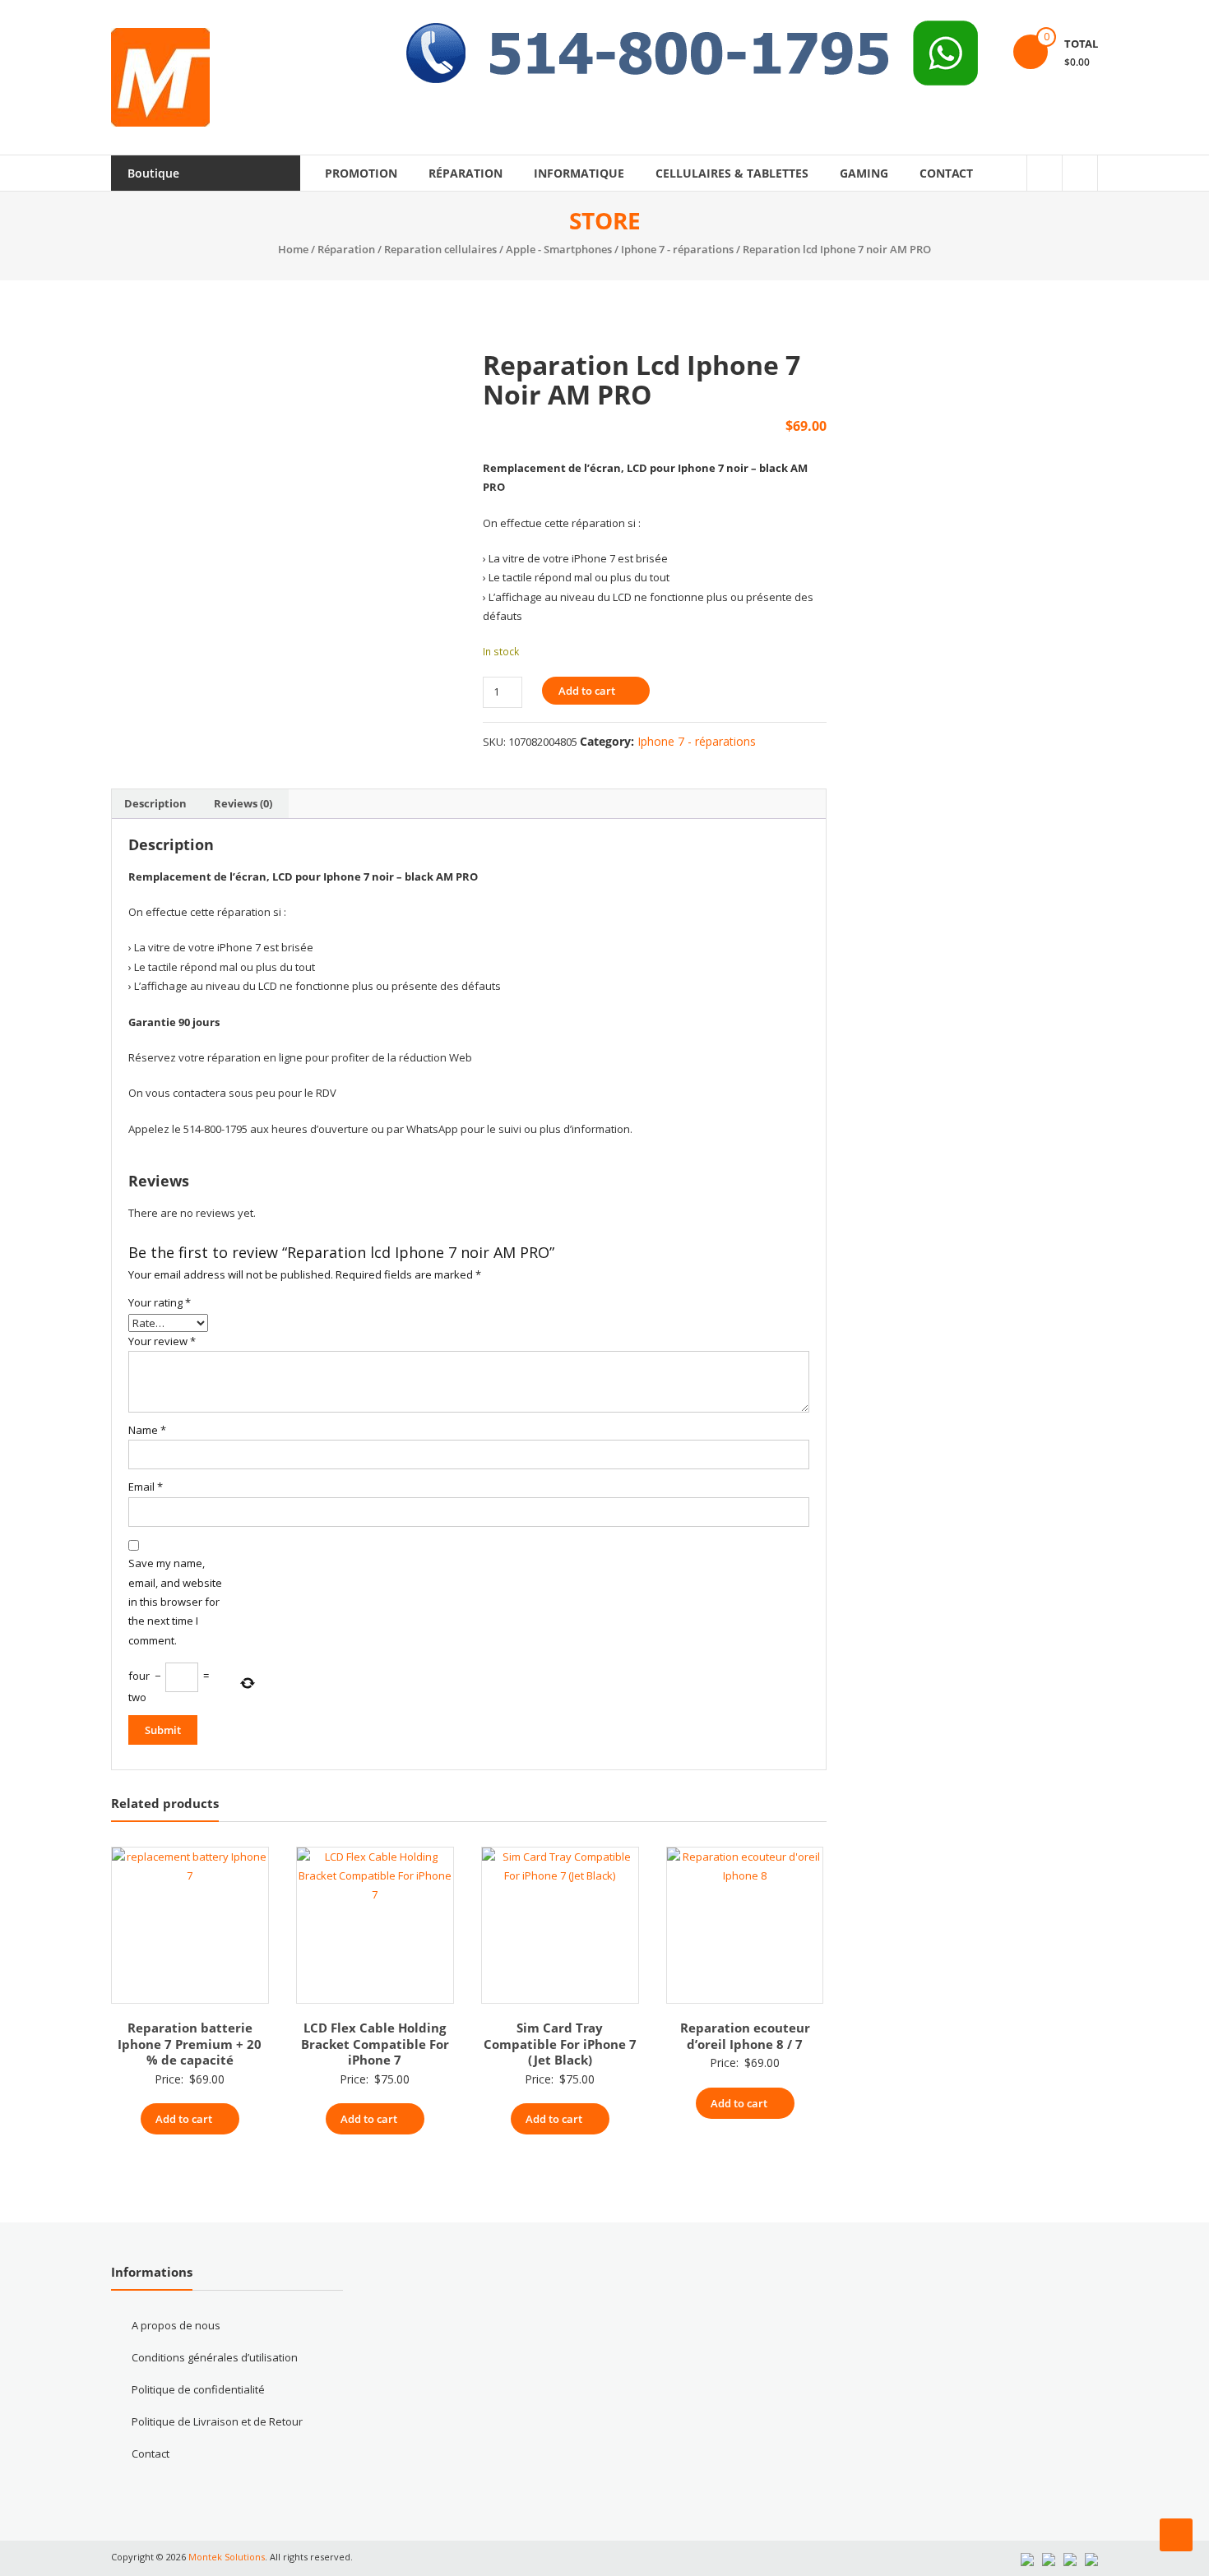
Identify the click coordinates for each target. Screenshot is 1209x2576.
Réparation (466, 173)
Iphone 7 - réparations (677, 249)
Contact (946, 173)
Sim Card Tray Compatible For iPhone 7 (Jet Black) (560, 2044)
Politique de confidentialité (198, 2389)
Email (146, 1487)
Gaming (864, 173)
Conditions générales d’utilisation (215, 2357)
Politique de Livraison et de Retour (217, 2421)
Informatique (579, 173)
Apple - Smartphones (559, 249)
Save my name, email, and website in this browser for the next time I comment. (175, 1602)
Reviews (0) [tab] (243, 803)
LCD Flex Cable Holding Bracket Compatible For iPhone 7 (375, 2044)
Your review (162, 1341)
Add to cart (587, 691)
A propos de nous (176, 2325)
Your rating (160, 1302)
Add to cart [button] (184, 2119)
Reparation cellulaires (440, 249)
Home (293, 249)
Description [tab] (155, 803)
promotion (361, 173)
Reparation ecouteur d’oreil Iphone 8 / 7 (745, 2036)
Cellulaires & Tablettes (732, 173)
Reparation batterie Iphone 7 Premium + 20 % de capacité (190, 2044)
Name (147, 1430)
